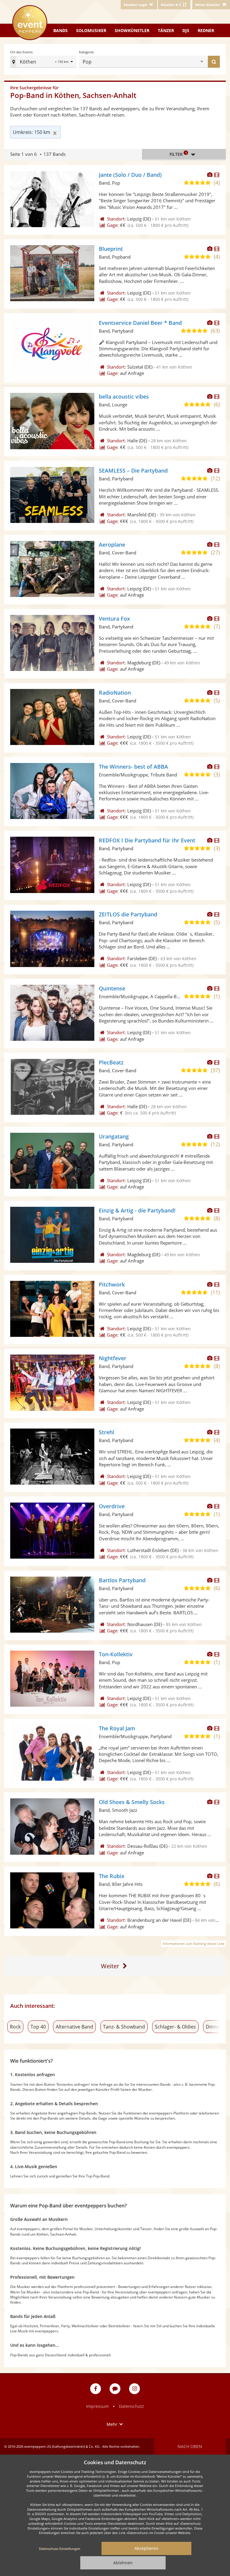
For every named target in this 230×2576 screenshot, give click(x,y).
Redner (206, 30)
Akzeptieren (146, 2548)
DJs (186, 30)
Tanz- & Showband (124, 2027)
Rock (15, 2027)
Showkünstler (132, 30)
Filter (178, 154)
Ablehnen (123, 2563)
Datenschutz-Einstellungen (60, 2549)
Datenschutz (131, 2406)
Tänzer (166, 30)
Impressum (97, 2406)
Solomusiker (91, 30)
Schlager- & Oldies (175, 2027)
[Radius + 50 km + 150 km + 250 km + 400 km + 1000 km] (65, 62)
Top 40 (38, 2027)
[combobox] (147, 62)
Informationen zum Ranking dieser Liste (193, 1944)
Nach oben (190, 2446)
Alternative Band (74, 2027)
